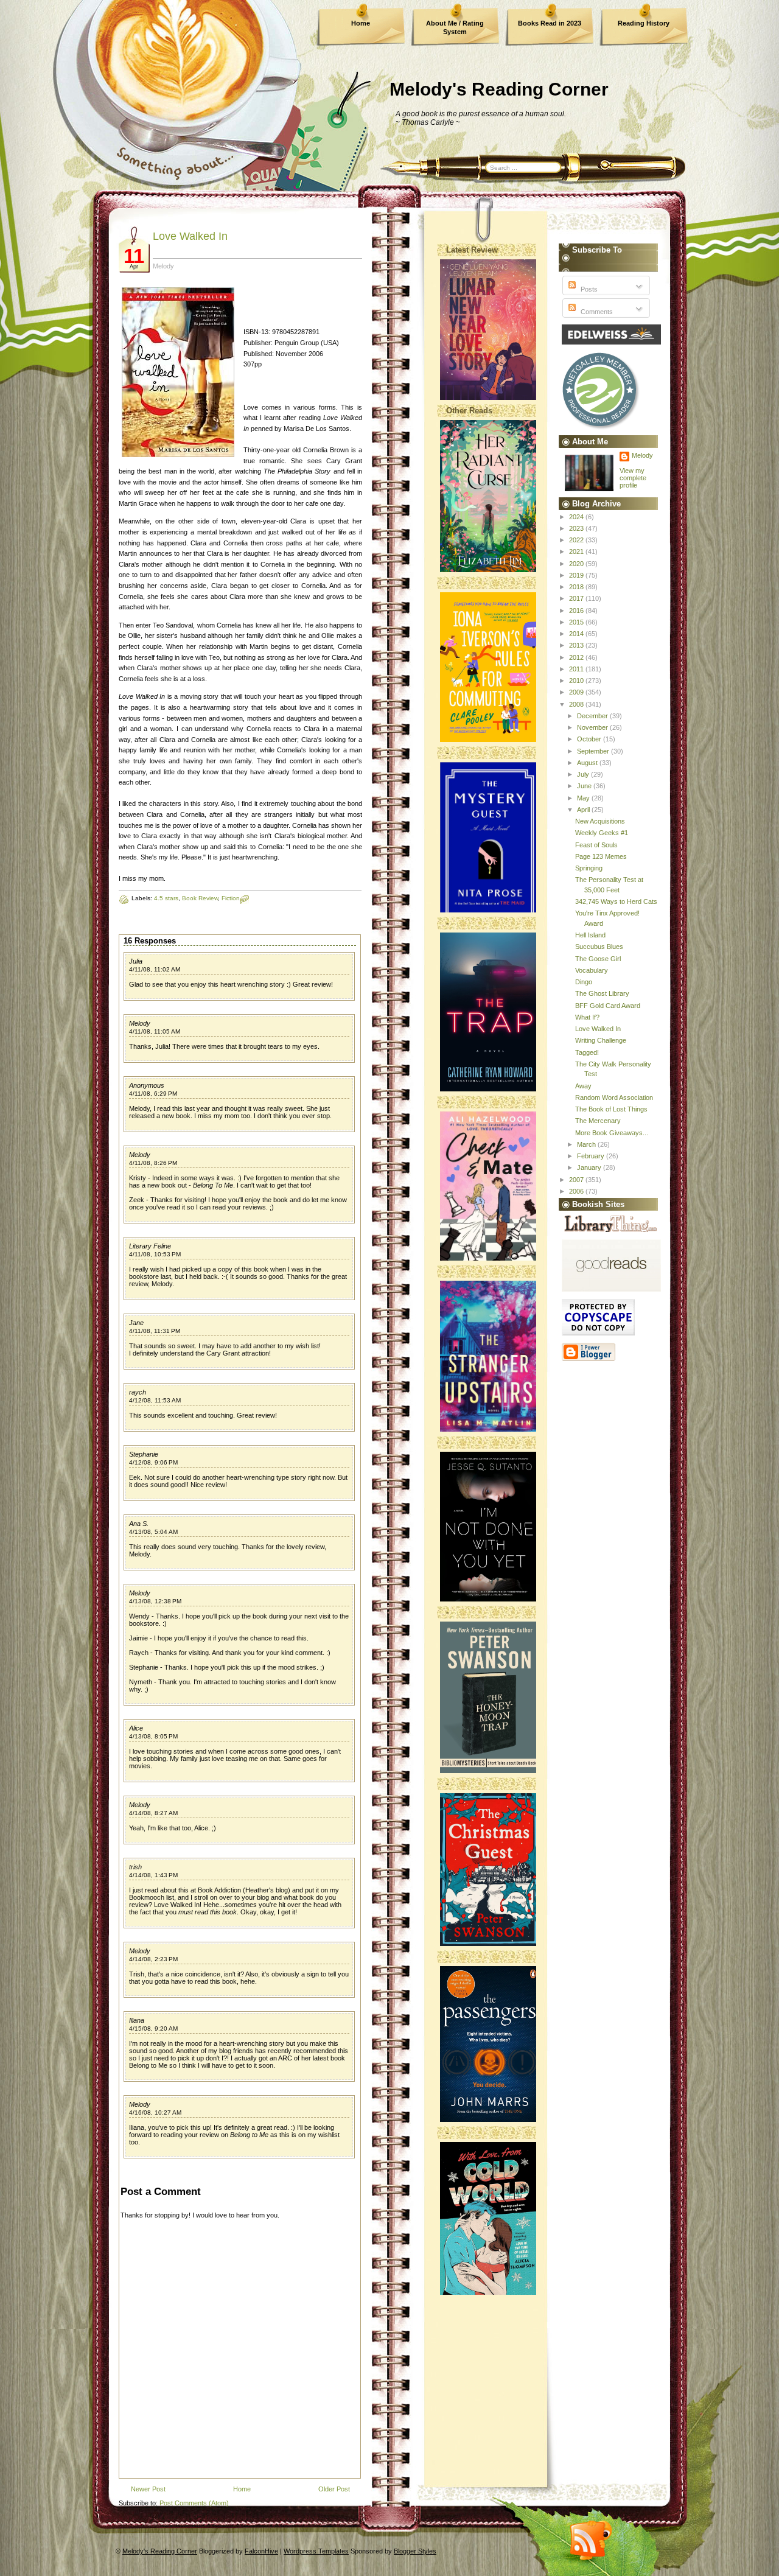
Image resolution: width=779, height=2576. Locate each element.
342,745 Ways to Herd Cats (616, 901)
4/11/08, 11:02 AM (155, 969)
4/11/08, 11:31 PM (155, 1331)
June (585, 786)
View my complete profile (633, 478)
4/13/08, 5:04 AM (153, 1532)
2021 (577, 551)
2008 (577, 704)
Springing (589, 868)
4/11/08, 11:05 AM (155, 1031)
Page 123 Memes (601, 856)
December (593, 716)
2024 (577, 517)
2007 (577, 1180)
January (590, 1167)
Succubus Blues (599, 947)
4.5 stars (166, 898)
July (584, 774)
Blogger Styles (415, 2551)
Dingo (584, 982)
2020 (577, 564)
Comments (596, 312)
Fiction (231, 898)
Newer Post (148, 2489)
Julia (136, 961)
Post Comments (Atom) (194, 2503)
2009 (577, 692)
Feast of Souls (596, 845)
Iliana (137, 2020)
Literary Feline (150, 1246)
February (592, 1156)
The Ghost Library (602, 993)
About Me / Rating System (455, 27)
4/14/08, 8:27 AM (153, 1813)
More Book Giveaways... (612, 1133)
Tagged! (587, 1052)
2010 (577, 681)
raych (138, 1392)
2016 (577, 611)
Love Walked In (190, 236)
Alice (136, 1728)
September (594, 751)
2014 (577, 634)
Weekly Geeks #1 (602, 833)
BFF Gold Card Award (608, 1006)
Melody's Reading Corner (499, 89)
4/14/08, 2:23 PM (153, 1959)
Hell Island (590, 935)
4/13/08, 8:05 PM (153, 1736)
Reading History (644, 23)
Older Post (334, 2489)
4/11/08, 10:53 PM (155, 1254)
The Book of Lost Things (611, 1109)
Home (361, 23)
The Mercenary (598, 1121)
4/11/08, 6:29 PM (153, 1094)
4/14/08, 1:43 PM (153, 1875)
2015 (577, 622)
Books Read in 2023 (550, 23)
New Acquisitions (600, 821)
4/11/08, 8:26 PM (153, 1163)
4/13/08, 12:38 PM (155, 1601)
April (584, 810)
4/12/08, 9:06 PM (153, 1462)
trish (135, 1867)
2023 (577, 528)
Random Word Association (614, 1097)
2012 (577, 657)
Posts (588, 289)
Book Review (200, 898)
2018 (577, 587)
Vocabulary (592, 970)
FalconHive (261, 2551)
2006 (577, 1191)
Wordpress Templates (316, 2551)
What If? (587, 1017)
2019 (577, 575)
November (593, 727)
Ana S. (139, 1524)
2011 (577, 669)
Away (583, 1086)
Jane (136, 1323)
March (587, 1144)
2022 (577, 540)
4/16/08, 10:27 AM (155, 2112)
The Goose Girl (598, 959)
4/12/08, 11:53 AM (155, 1400)
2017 (577, 598)
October (590, 739)
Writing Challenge (601, 1040)
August (588, 763)
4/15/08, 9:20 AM (153, 2028)
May (584, 798)
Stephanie (144, 1454)
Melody (140, 1023)
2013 (577, 645)
